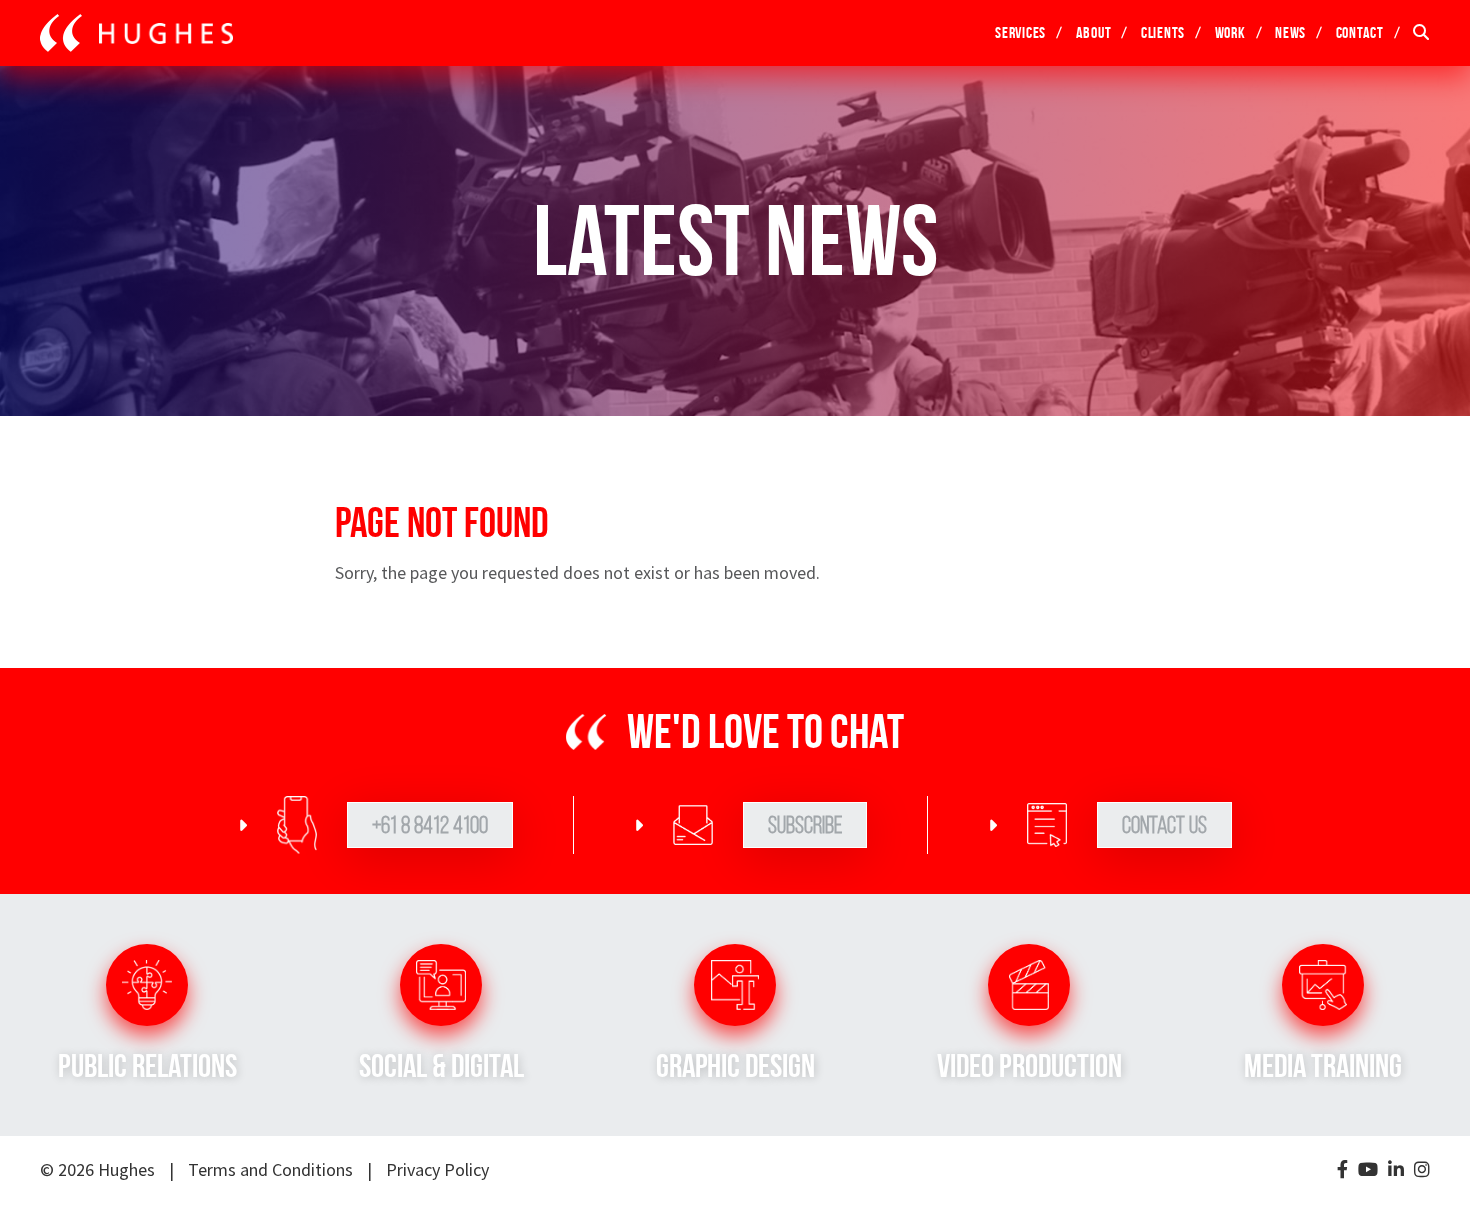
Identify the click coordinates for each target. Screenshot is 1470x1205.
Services (1020, 32)
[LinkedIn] (1396, 1170)
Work (1230, 32)
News (1290, 32)
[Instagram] (1422, 1170)
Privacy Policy (437, 1169)
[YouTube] (1368, 1170)
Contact (1360, 32)
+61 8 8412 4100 (430, 825)
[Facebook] (1342, 1170)
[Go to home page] (136, 33)
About (1094, 32)
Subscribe (805, 825)
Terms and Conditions (270, 1169)
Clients (1163, 32)
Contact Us (1164, 825)
